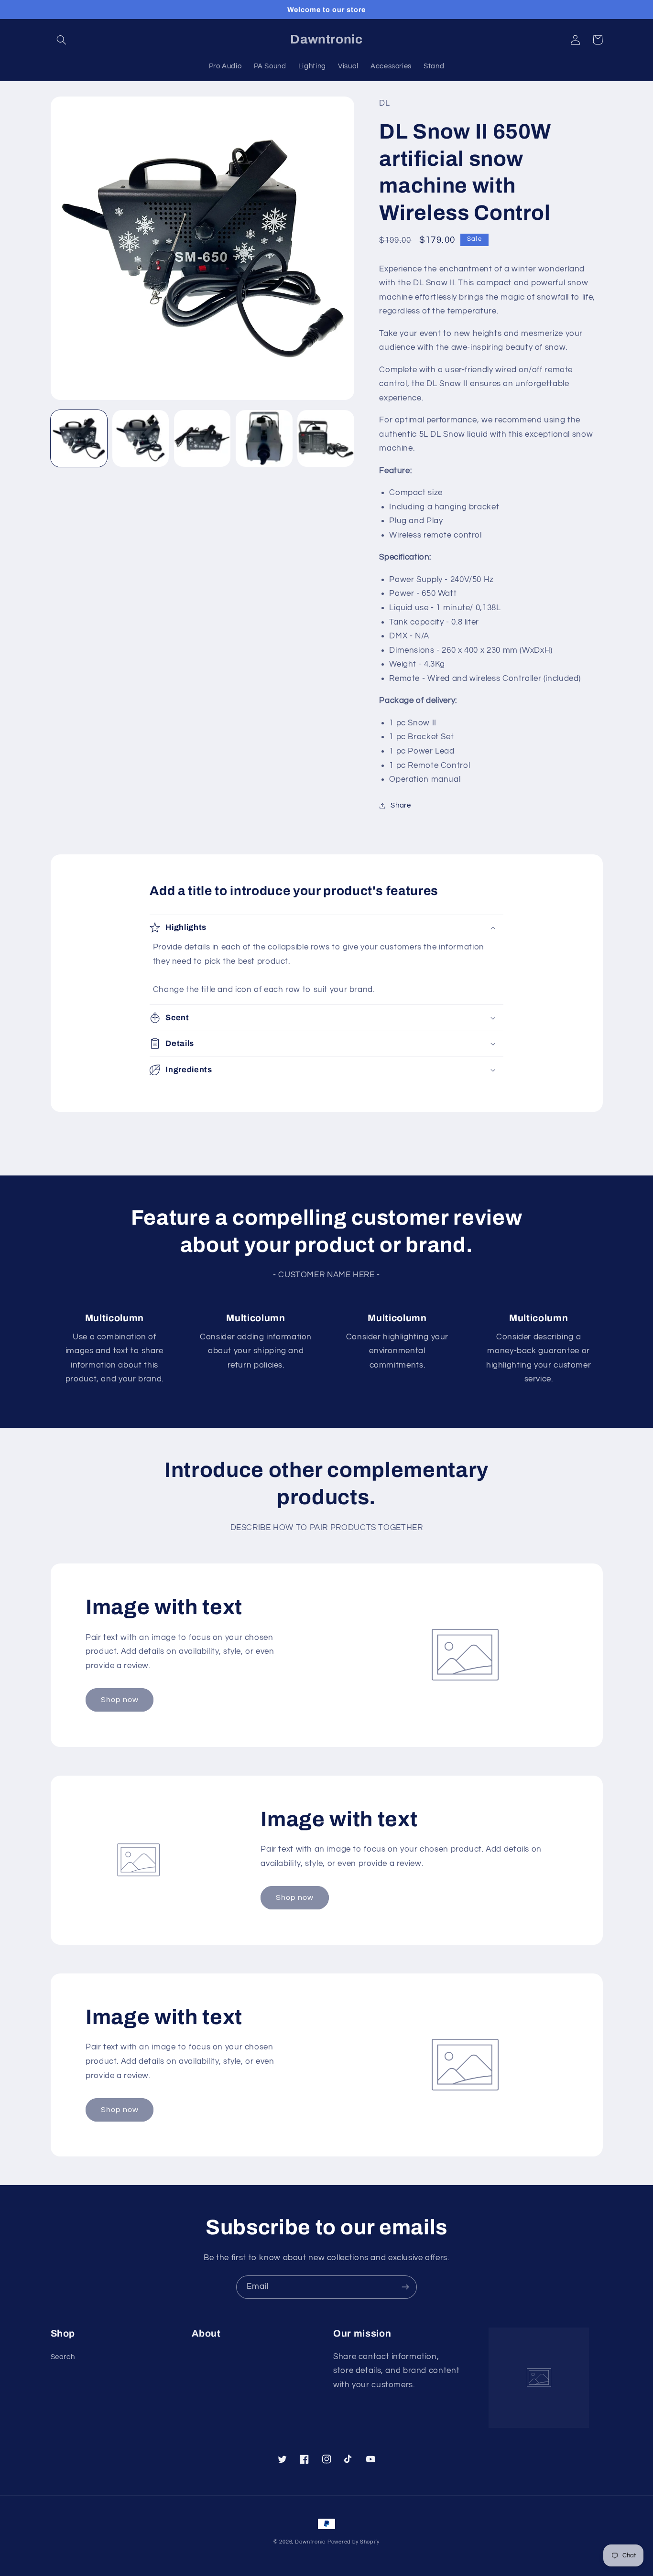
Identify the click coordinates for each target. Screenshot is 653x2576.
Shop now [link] (120, 1700)
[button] (62, 40)
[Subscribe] (405, 2287)
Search (63, 2357)
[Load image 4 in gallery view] (264, 438)
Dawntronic (310, 2542)
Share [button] (401, 805)
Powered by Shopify (354, 2542)
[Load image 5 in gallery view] (326, 438)
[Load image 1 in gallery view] (79, 438)
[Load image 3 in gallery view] (202, 438)
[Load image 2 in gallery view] (141, 438)
